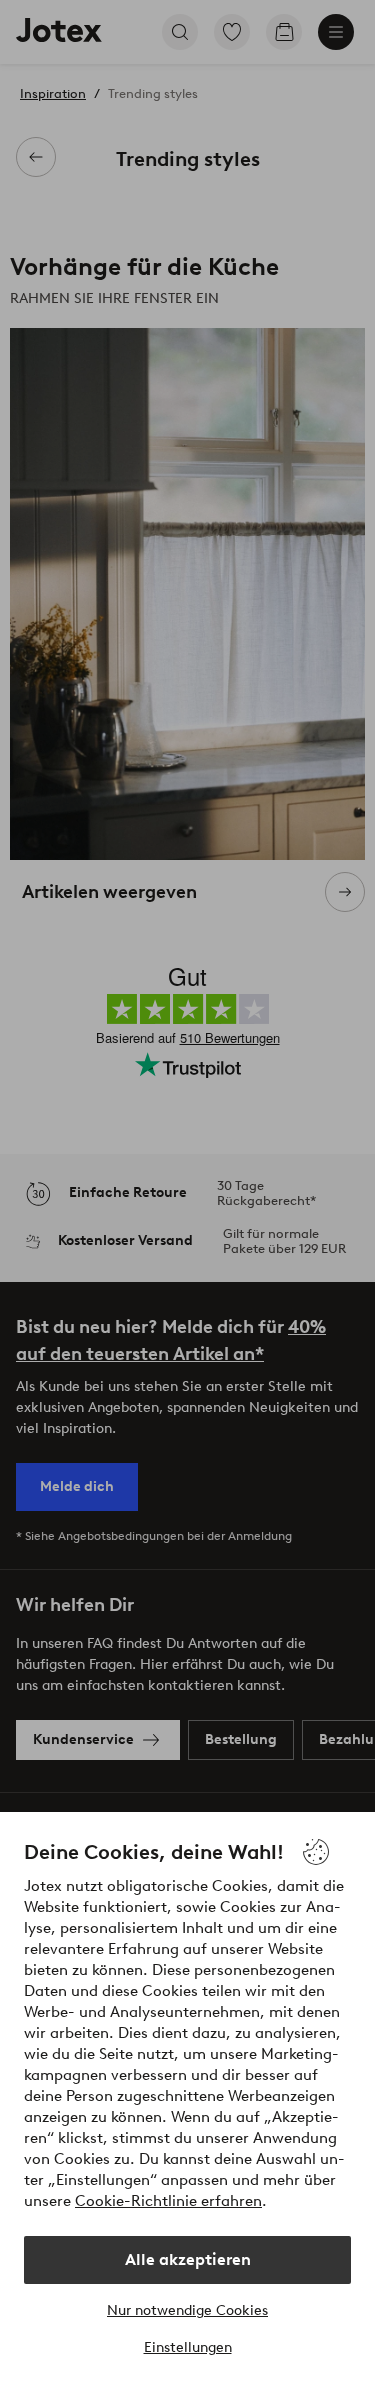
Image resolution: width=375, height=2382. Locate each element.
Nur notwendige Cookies (187, 2310)
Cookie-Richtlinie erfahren (168, 2201)
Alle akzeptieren (188, 2259)
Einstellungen (188, 2347)
